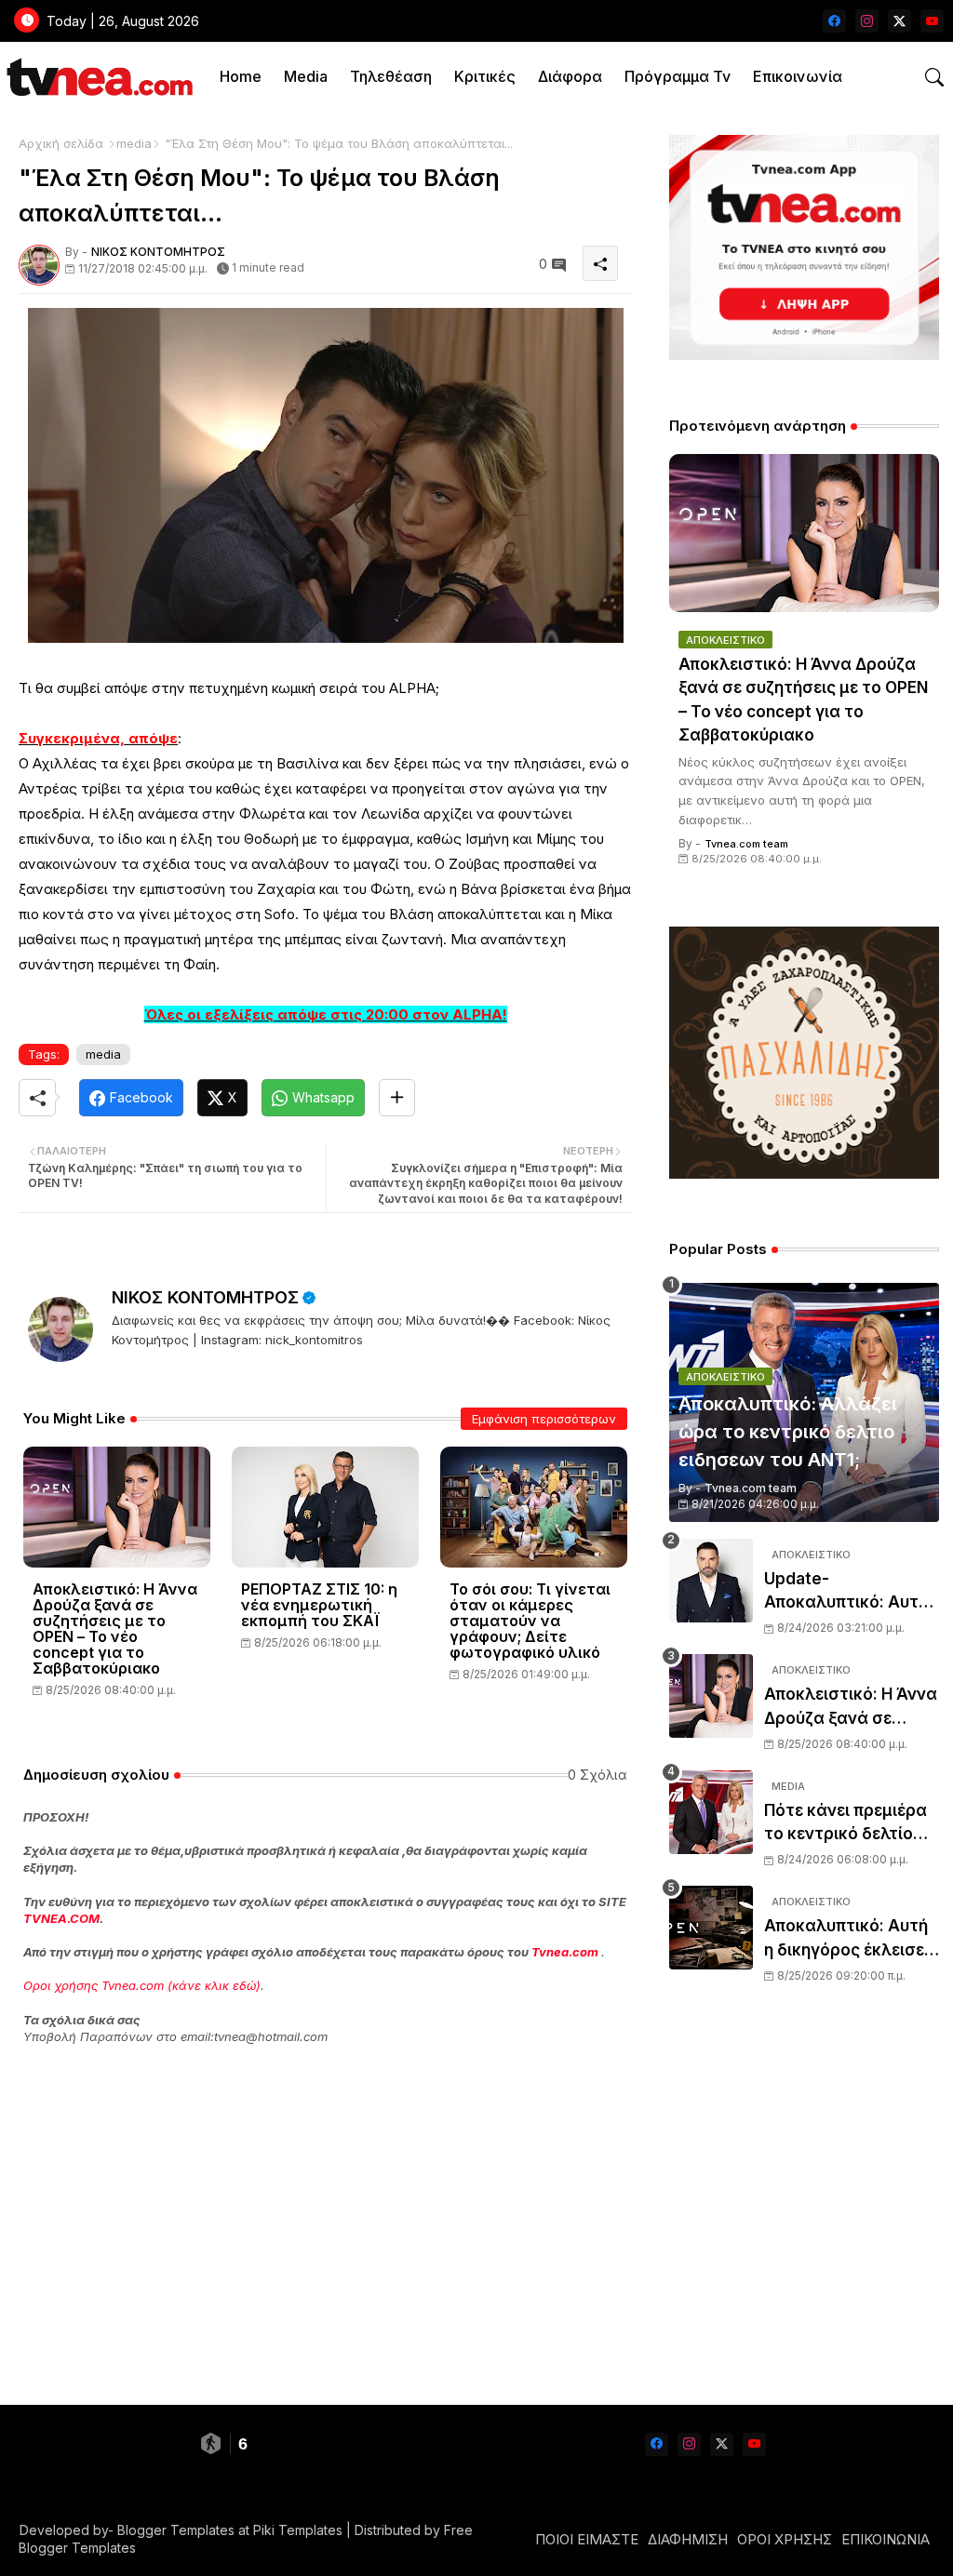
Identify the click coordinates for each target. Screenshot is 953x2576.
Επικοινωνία (798, 76)
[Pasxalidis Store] (804, 1174)
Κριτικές (485, 76)
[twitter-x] (899, 21)
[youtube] (932, 21)
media (134, 143)
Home (241, 76)
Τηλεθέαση (391, 76)
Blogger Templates (176, 2530)
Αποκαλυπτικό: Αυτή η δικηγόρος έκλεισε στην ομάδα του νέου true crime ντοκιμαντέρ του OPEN (849, 1939)
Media (306, 76)
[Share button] (397, 1098)
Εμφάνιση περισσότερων (544, 1419)
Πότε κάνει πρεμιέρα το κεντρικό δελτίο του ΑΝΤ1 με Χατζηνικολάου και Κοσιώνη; (846, 1824)
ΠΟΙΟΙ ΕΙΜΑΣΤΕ (587, 2539)
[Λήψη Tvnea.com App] (804, 247)
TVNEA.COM (61, 1918)
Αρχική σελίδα (61, 143)
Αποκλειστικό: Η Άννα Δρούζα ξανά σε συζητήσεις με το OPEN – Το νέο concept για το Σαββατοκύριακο (115, 1629)
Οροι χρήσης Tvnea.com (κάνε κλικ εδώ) (142, 1985)
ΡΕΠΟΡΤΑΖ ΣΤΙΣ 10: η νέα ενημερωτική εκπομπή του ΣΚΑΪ (319, 1605)
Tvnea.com (565, 1952)
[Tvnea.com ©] (97, 77)
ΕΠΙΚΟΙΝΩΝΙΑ (886, 2539)
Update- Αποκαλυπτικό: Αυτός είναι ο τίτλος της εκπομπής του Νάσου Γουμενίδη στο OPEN (851, 1592)
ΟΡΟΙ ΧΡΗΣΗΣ (785, 2539)
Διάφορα (570, 76)
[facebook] (834, 21)
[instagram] (867, 21)
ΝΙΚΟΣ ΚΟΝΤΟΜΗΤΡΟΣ (205, 1297)
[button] (934, 77)
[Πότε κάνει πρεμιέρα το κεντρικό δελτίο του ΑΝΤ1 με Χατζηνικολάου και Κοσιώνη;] (711, 1812)
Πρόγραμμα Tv (678, 76)
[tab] (241, 77)
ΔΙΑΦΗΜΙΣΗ (688, 2539)
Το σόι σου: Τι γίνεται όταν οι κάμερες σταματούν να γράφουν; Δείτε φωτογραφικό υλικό (530, 1621)
